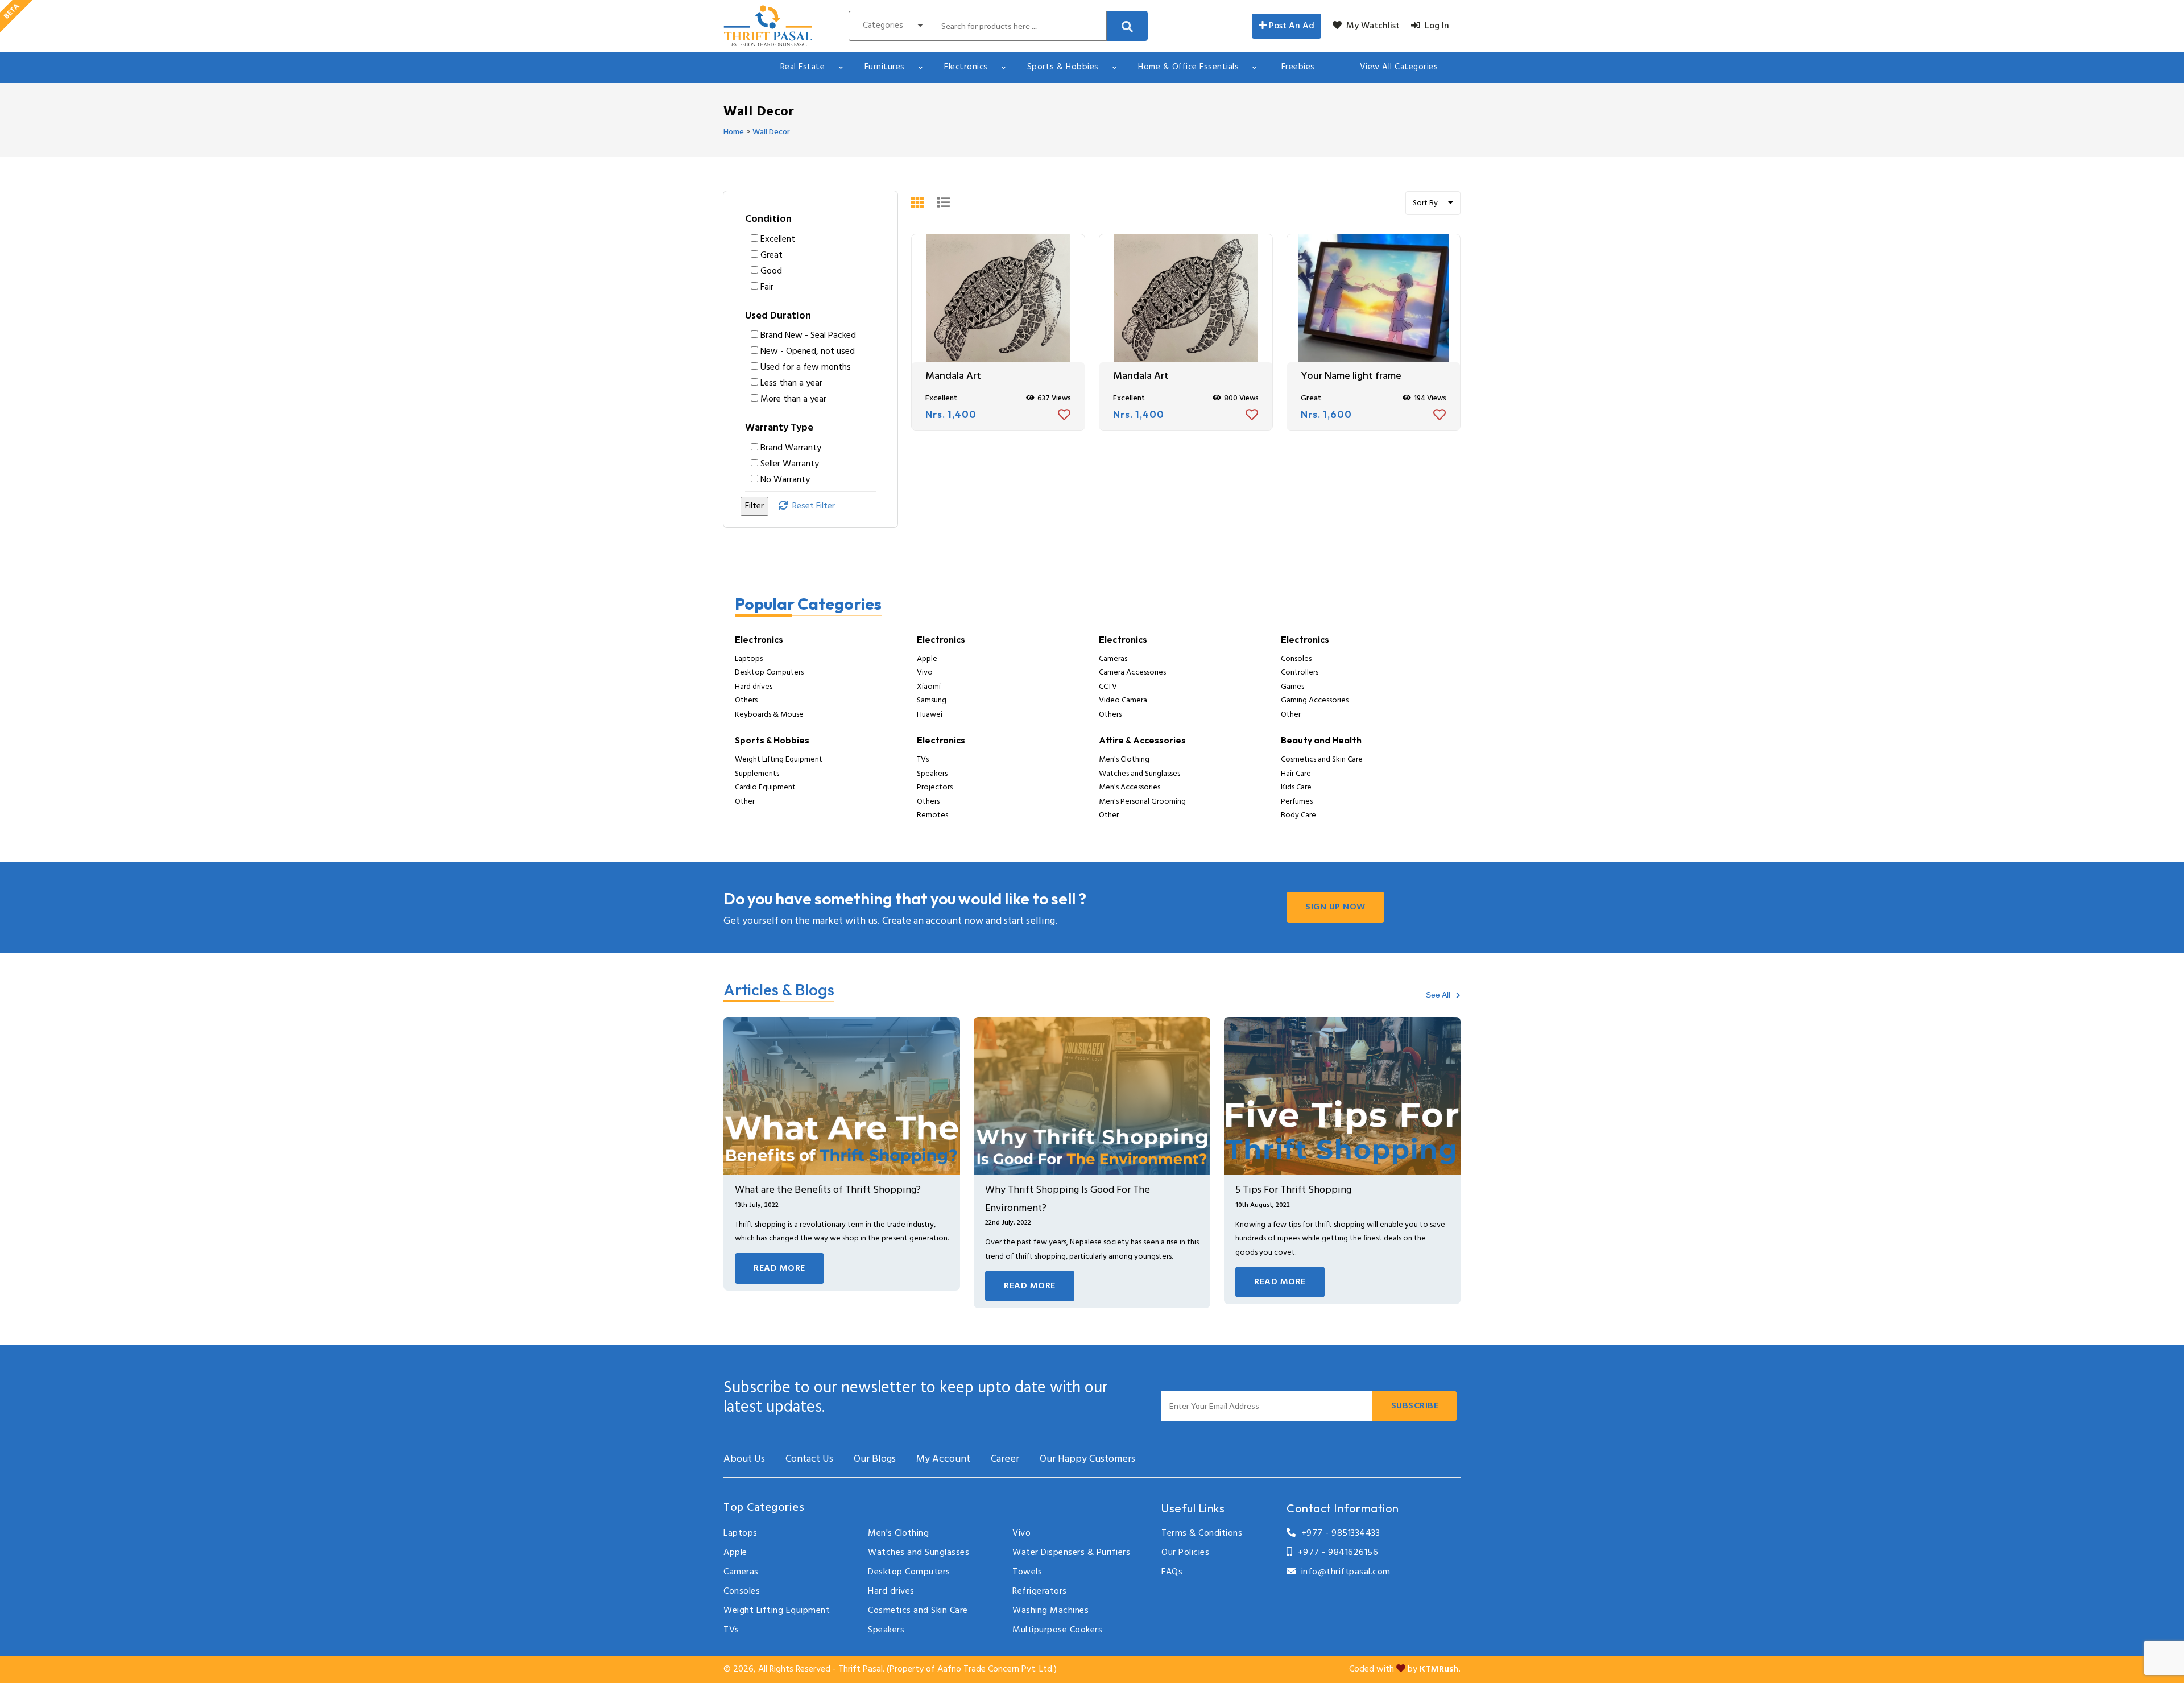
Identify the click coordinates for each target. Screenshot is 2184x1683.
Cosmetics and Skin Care (1322, 760)
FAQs (1172, 1572)
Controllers (1300, 673)
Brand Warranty (791, 448)
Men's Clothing (1124, 760)
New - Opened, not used (808, 352)
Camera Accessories (1132, 673)
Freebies (1298, 67)
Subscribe (1415, 1406)
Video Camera (1123, 700)
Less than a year (791, 383)
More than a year (793, 399)
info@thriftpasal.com (1343, 1572)
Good (771, 271)
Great (772, 255)
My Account (943, 1459)
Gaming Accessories (1315, 700)
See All (1439, 995)
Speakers (932, 774)
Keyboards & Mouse (769, 715)
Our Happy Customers (1087, 1459)
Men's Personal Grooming (1142, 802)
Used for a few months (806, 367)
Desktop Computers (769, 673)
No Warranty (785, 480)
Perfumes (1297, 802)
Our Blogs (875, 1459)
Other (1291, 715)
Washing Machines (1050, 1611)
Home (734, 132)
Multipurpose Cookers (1057, 1630)
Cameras (1113, 659)
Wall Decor (771, 132)
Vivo (925, 673)
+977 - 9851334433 (1338, 1533)
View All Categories (1399, 67)
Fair (767, 287)
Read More (779, 1268)
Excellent (778, 239)
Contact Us (809, 1459)
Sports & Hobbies (1063, 67)
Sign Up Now (1335, 907)
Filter (754, 506)
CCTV (1108, 687)
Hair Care (1296, 774)
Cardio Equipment (765, 787)
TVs (923, 760)
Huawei (930, 715)
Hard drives (754, 687)
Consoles (1296, 659)
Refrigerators (1040, 1591)
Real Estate (803, 67)
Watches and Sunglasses (1139, 774)
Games (1292, 687)
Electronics (966, 67)
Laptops (749, 659)
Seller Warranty (790, 464)
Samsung (932, 700)
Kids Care (1296, 787)
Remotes (932, 815)
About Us (744, 1459)
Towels (1027, 1572)
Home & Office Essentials (1188, 67)
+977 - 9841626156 (1335, 1553)
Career (1005, 1459)
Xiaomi (929, 687)
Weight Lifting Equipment (779, 760)
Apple (927, 659)
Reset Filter (811, 506)
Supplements (757, 774)
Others (746, 700)
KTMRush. (1440, 1669)
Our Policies (1185, 1553)
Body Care (1298, 815)
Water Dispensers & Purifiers (1071, 1553)
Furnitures (885, 67)
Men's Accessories (1130, 787)
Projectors (935, 787)
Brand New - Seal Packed (808, 336)
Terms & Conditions (1202, 1533)
